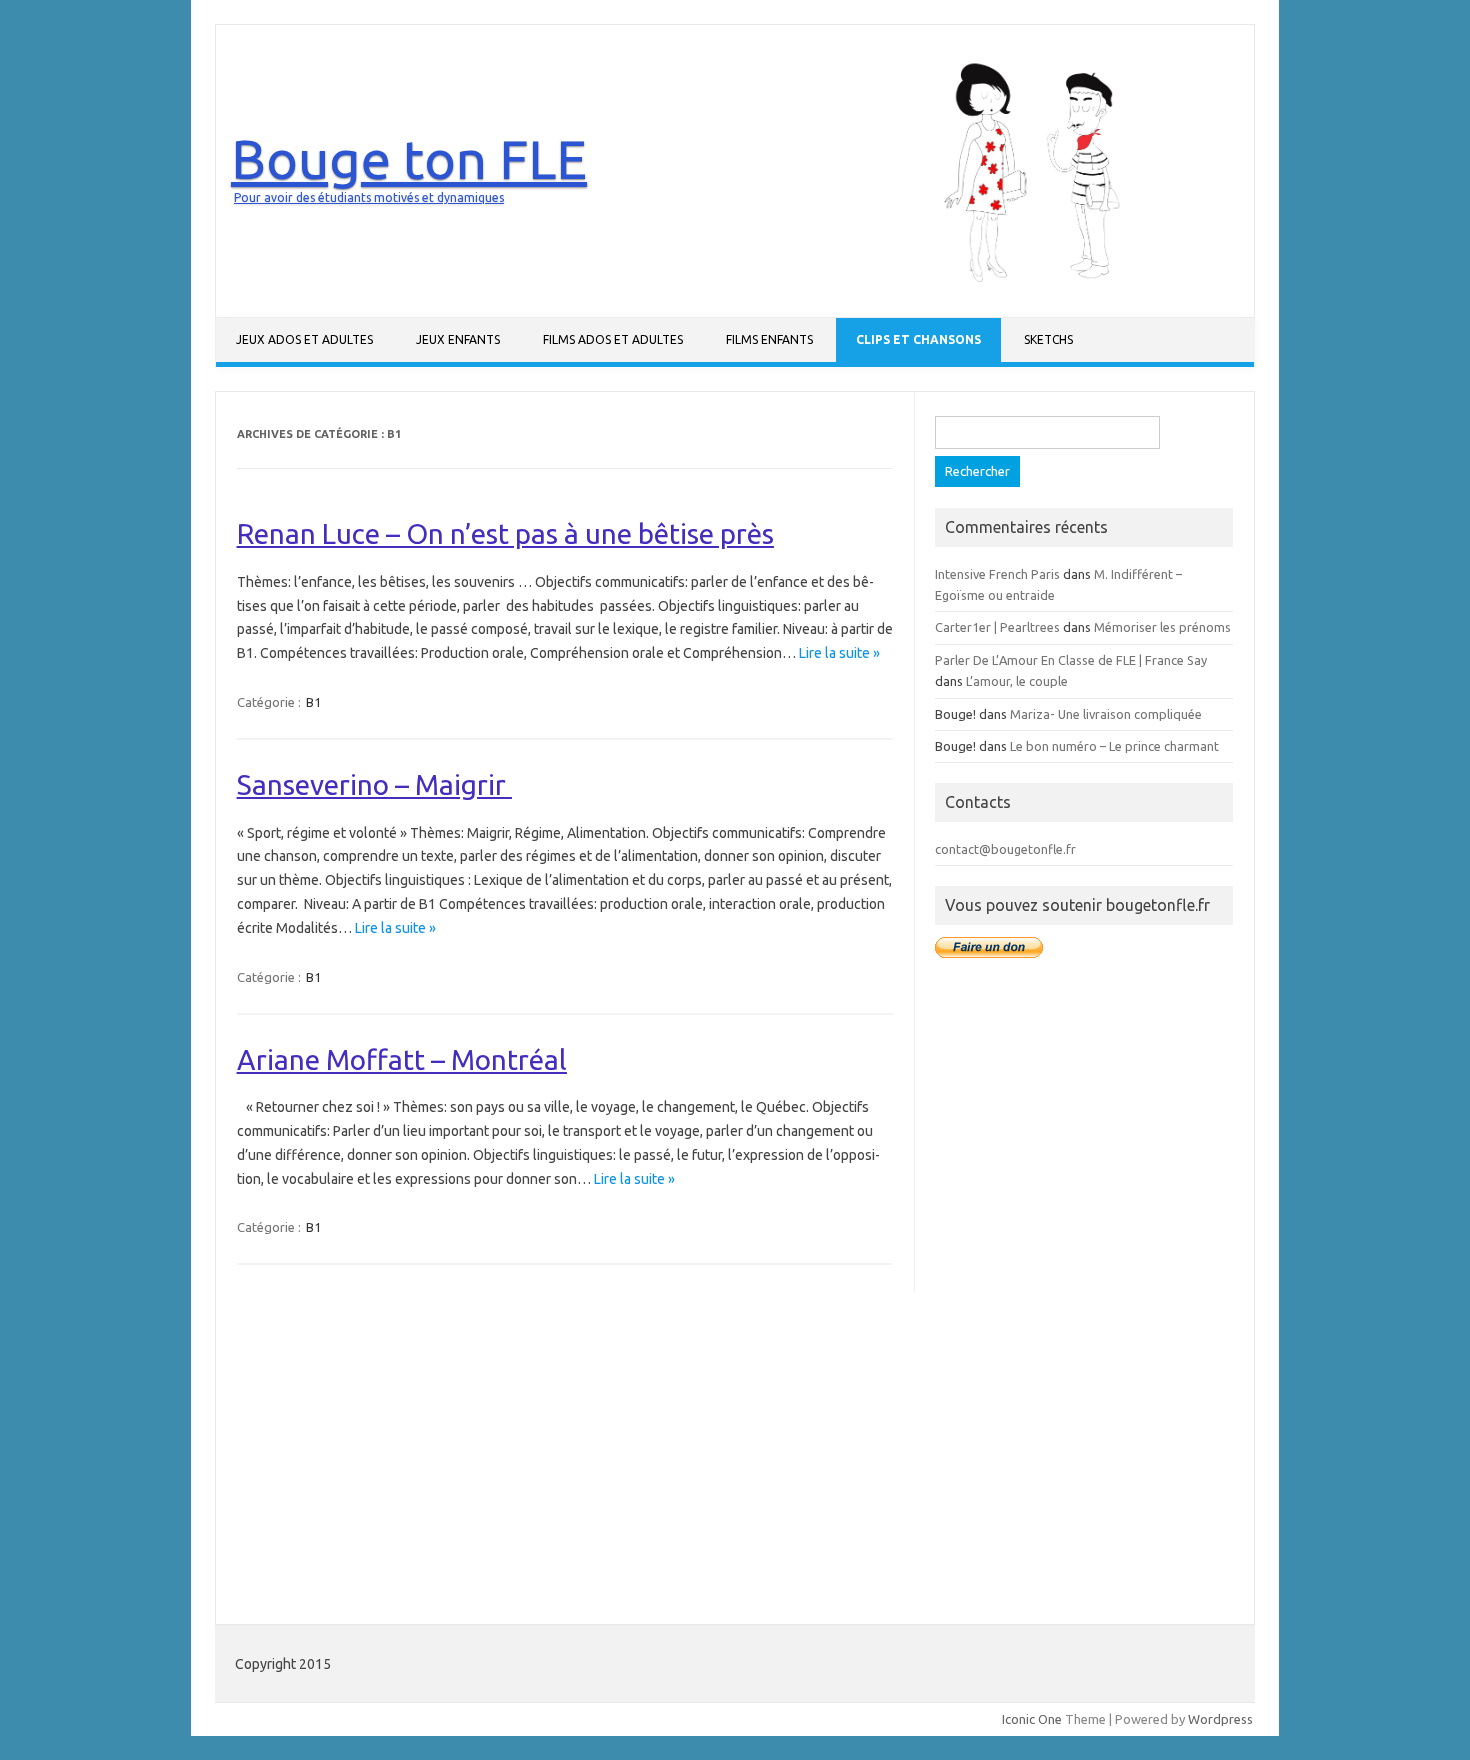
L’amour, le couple (1017, 681)
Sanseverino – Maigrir (374, 784)
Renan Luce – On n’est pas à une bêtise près (505, 533)
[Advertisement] (1084, 1290)
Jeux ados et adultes (304, 339)
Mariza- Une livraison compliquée (1106, 714)
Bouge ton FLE (409, 159)
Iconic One (1032, 1719)
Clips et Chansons (918, 339)
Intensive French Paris (997, 574)
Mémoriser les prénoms (1162, 627)
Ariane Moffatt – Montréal (402, 1059)
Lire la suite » (839, 653)
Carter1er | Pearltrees (997, 627)
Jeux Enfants (458, 339)
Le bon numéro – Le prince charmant (1114, 746)
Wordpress (1220, 1719)
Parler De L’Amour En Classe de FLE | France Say (1071, 660)
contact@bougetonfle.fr (1005, 849)
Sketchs (1048, 339)
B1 (313, 702)
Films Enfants (769, 339)
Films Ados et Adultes (613, 339)
